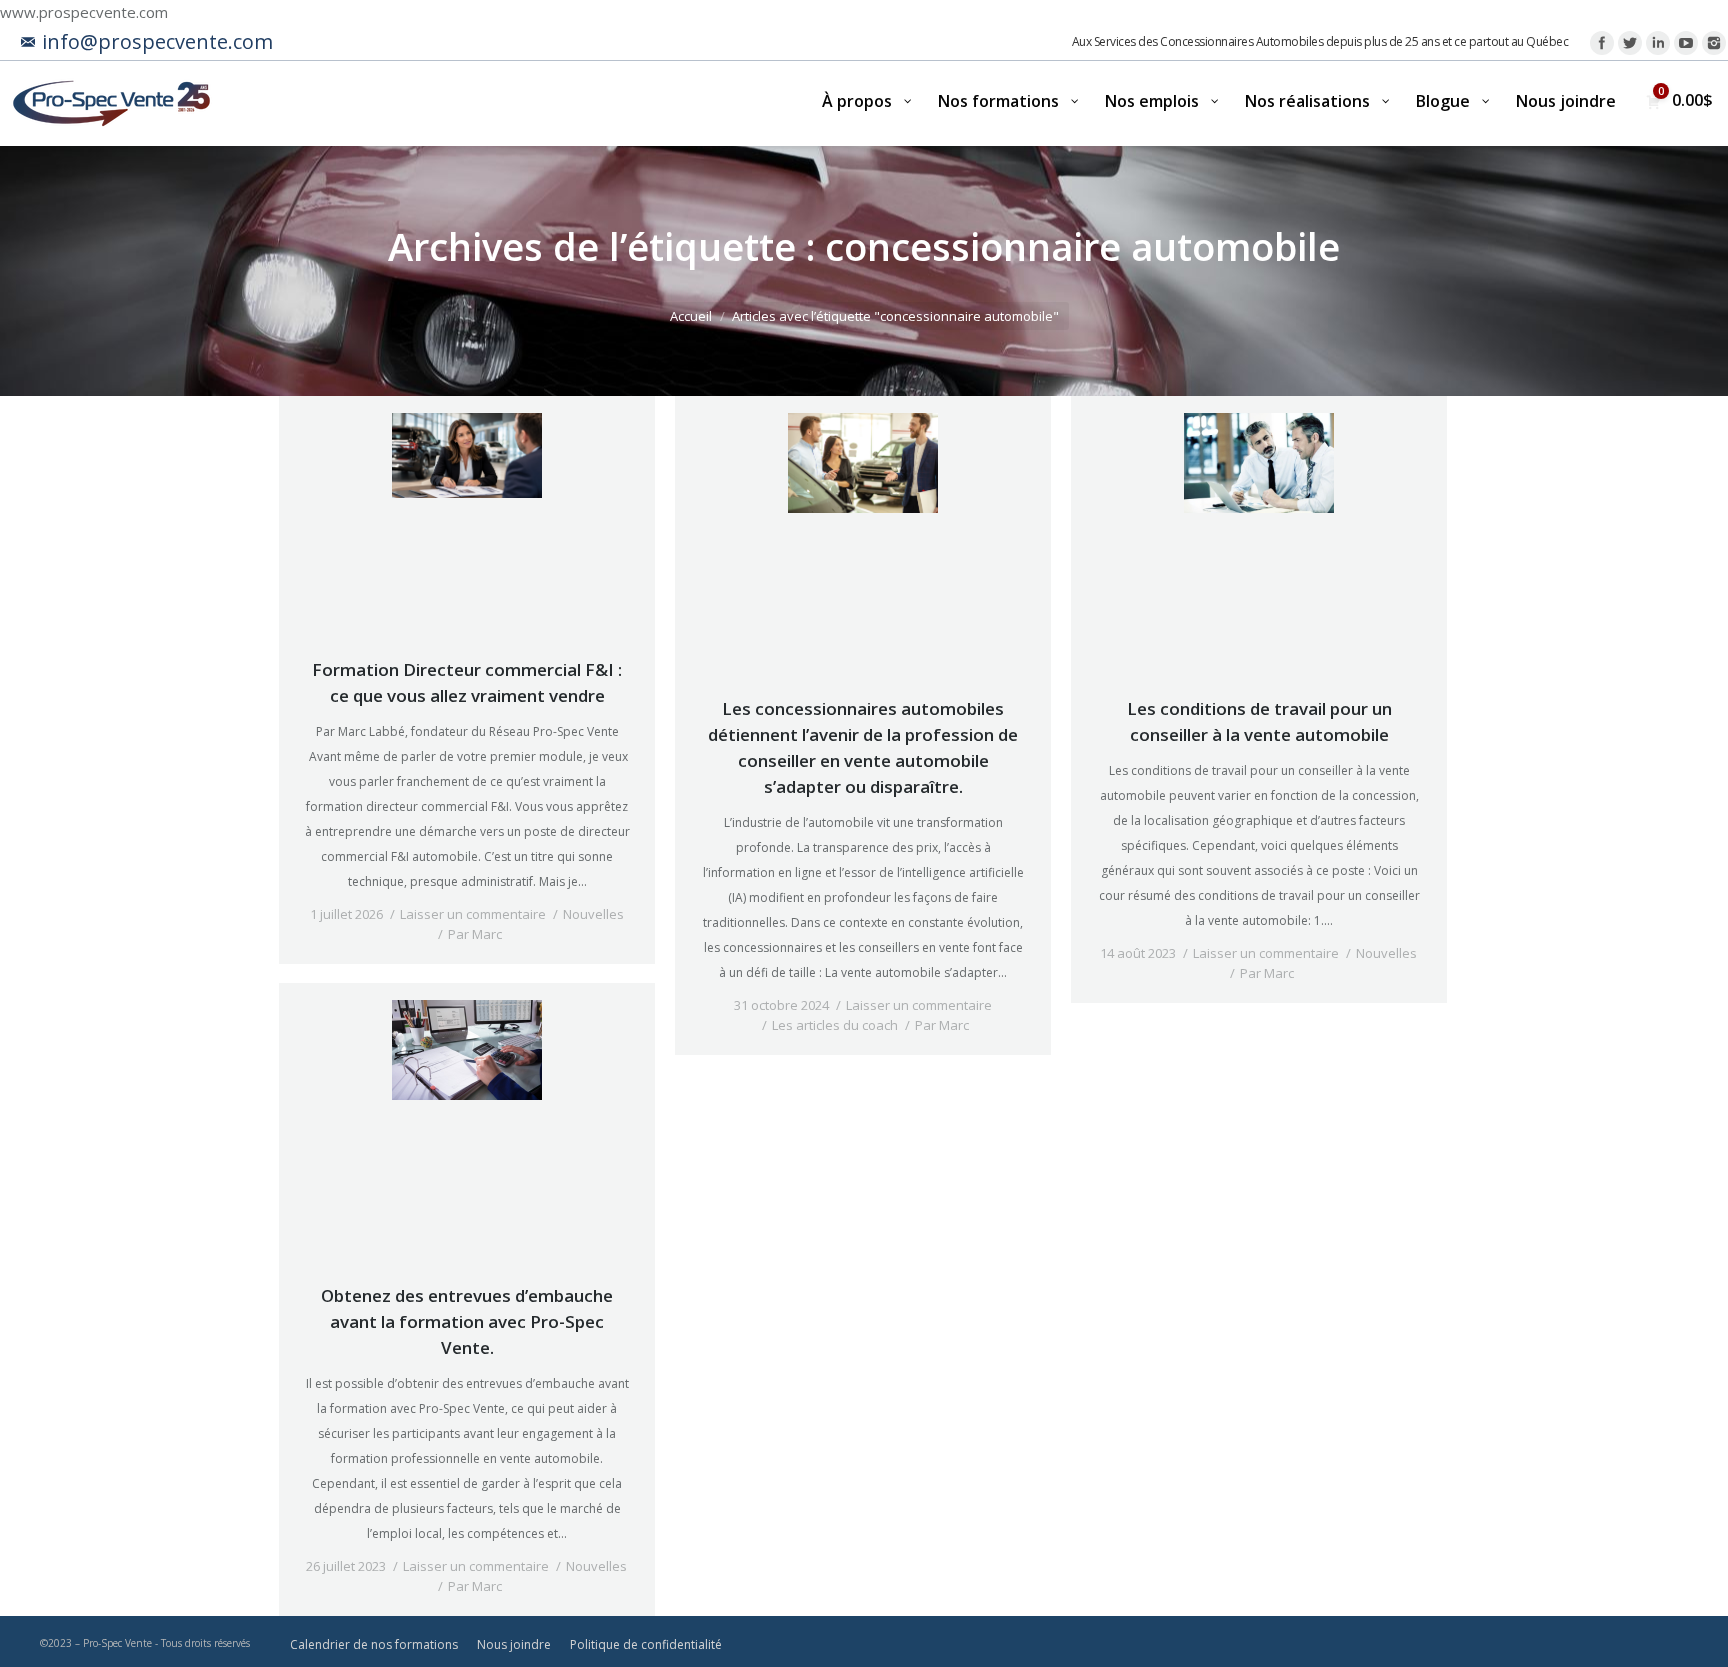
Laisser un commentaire (473, 914)
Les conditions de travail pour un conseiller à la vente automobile (1259, 721)
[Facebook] (1602, 43)
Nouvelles (593, 914)
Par (475, 934)
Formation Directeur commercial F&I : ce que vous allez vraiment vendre (467, 682)
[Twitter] (1630, 43)
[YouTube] (1686, 43)
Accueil (691, 316)
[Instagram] (1714, 43)
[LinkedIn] (1658, 43)
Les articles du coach (835, 1025)
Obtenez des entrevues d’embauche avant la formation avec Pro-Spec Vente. (467, 1321)
